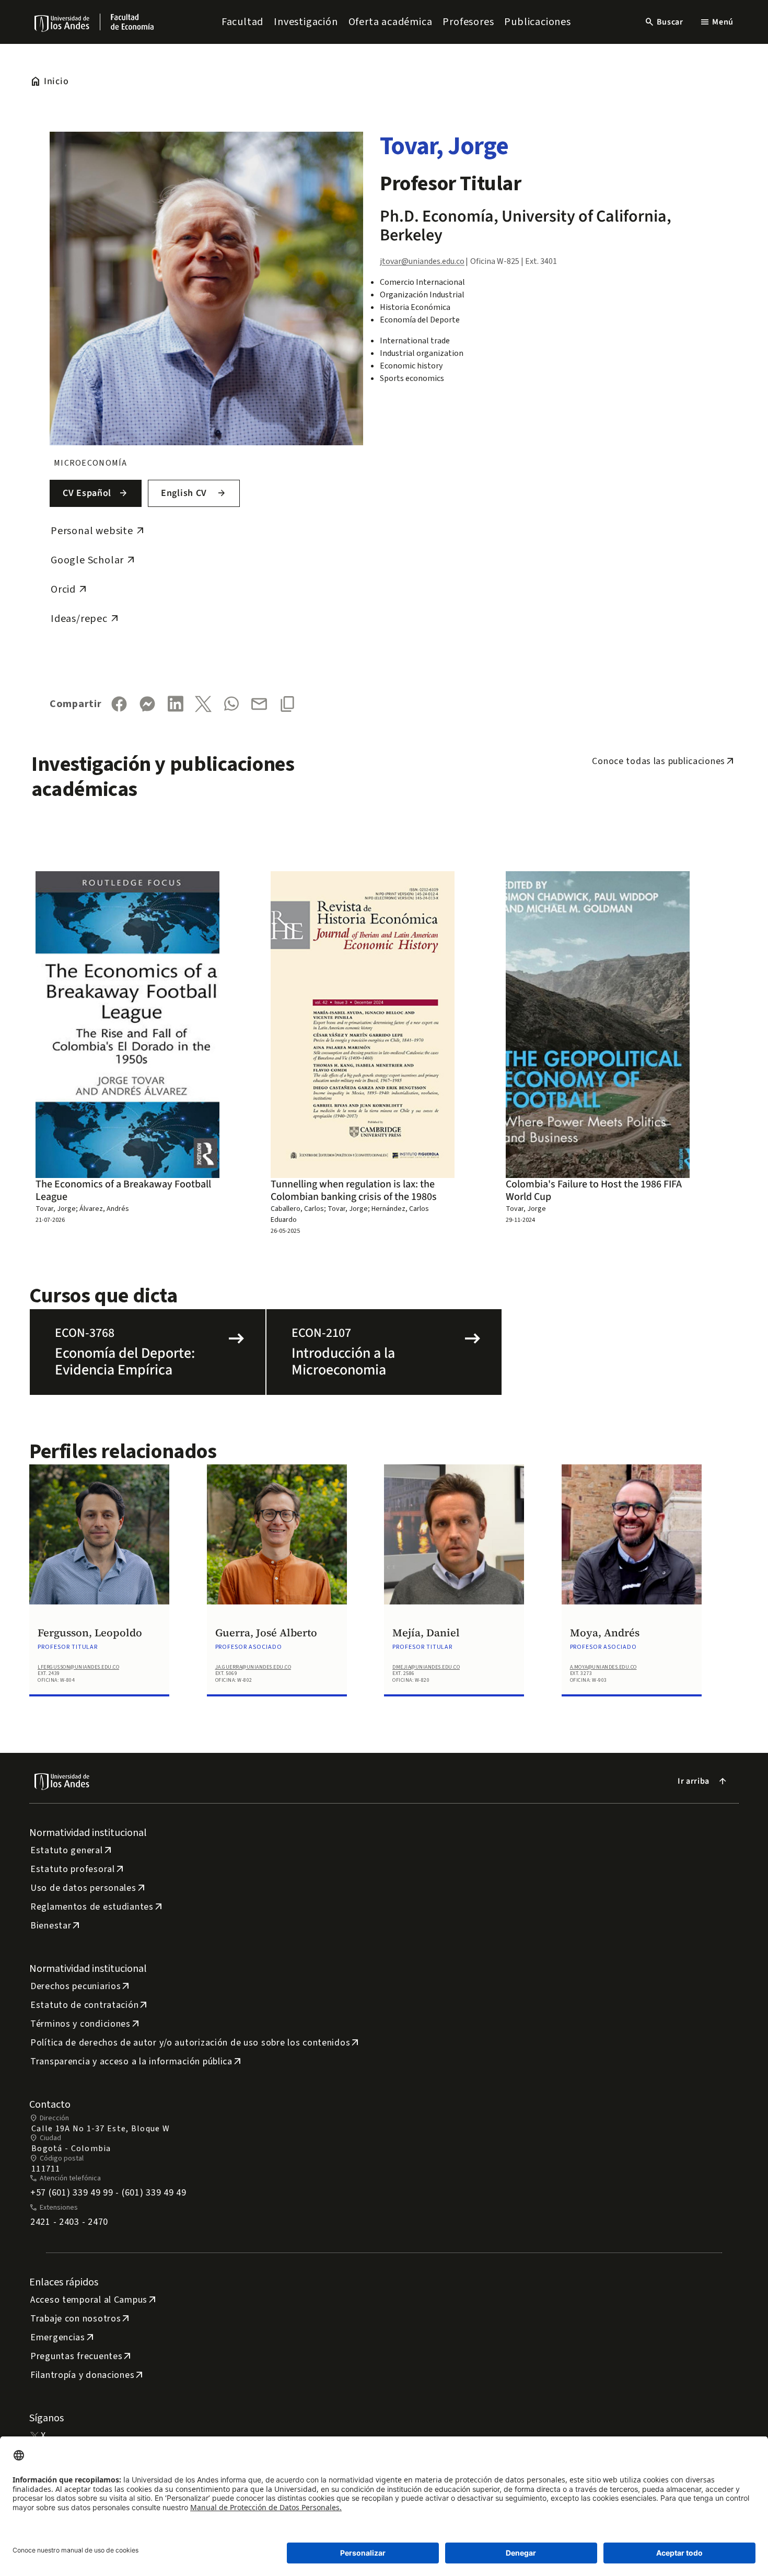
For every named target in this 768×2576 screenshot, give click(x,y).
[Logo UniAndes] (62, 23)
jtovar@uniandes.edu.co (422, 261)
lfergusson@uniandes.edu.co (78, 1667)
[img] (62, 23)
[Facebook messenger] (147, 704)
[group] (99, 1593)
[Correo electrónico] (259, 704)
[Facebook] (119, 704)
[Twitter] (203, 704)
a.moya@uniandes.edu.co (603, 1667)
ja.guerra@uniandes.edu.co (253, 1667)
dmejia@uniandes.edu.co (426, 1667)
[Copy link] (287, 704)
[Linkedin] (176, 704)
